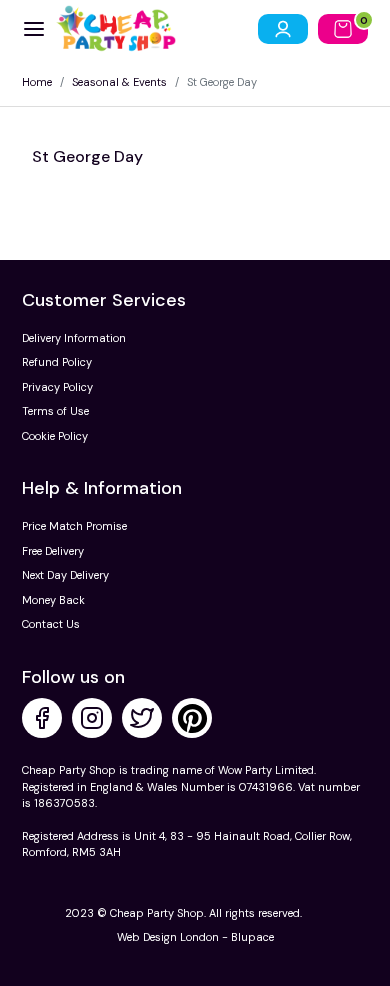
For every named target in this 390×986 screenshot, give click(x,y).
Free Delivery (53, 551)
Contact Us (51, 624)
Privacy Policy (57, 387)
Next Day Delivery (65, 575)
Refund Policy (57, 362)
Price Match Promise (74, 526)
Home (37, 82)
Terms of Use (55, 411)
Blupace (252, 937)
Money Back (53, 600)
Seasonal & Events (119, 82)
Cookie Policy (55, 436)
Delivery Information (74, 338)
